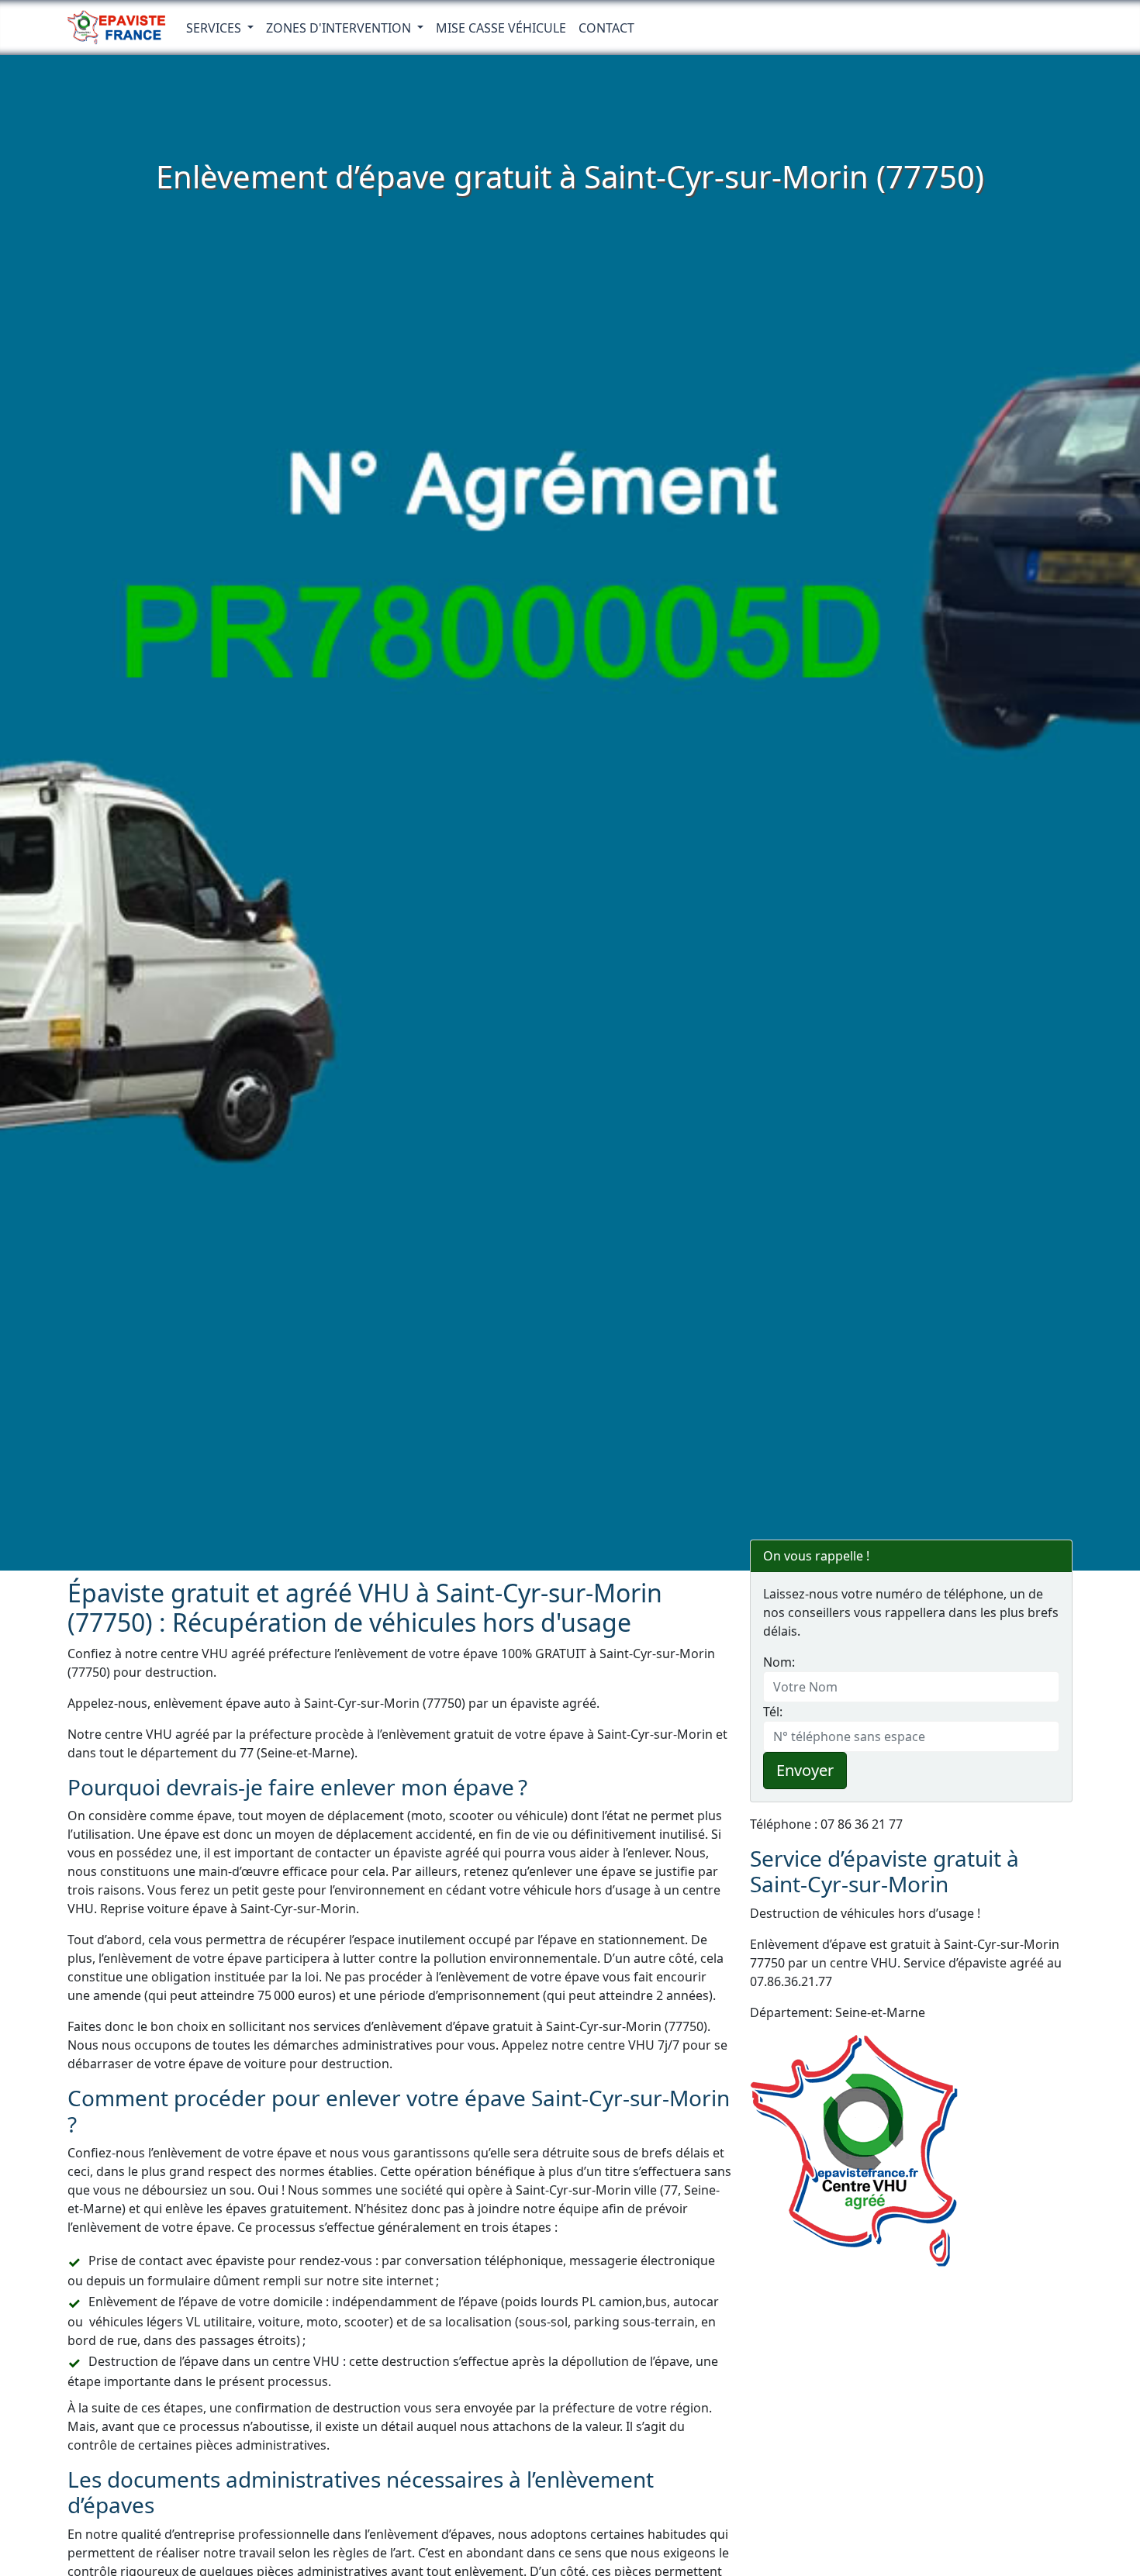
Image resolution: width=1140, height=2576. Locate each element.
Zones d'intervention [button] (340, 28)
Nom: (779, 1662)
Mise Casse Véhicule (501, 28)
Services (215, 28)
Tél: (773, 1712)
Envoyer (805, 1770)
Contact (606, 28)
